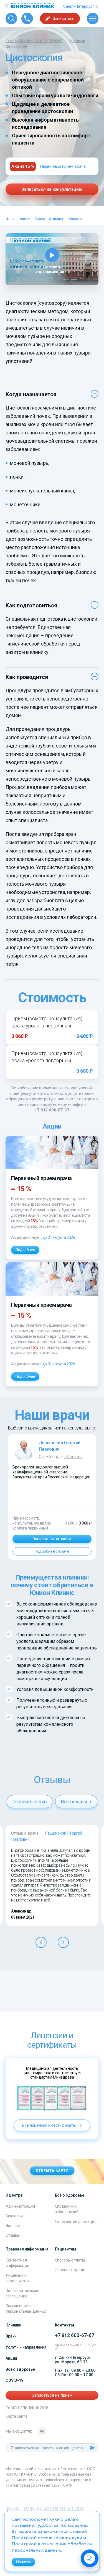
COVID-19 (14, 2380)
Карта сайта (16, 2416)
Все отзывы (75, 1802)
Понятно (23, 2562)
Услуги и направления (26, 2347)
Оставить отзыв (30, 1802)
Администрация (20, 2206)
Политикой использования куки (47, 2538)
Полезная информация (76, 2221)
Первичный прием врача (63, 166)
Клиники (74, 219)
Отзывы (56, 219)
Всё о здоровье (20, 2369)
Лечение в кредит (71, 2270)
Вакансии (14, 2216)
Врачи (40, 219)
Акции (25, 219)
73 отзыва (73, 1457)
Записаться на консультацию (52, 189)
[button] (41, 1942)
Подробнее (25, 1250)
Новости (13, 2226)
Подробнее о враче (52, 1551)
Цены (11, 219)
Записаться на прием (52, 1539)
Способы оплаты (70, 2260)
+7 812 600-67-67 (52, 1110)
